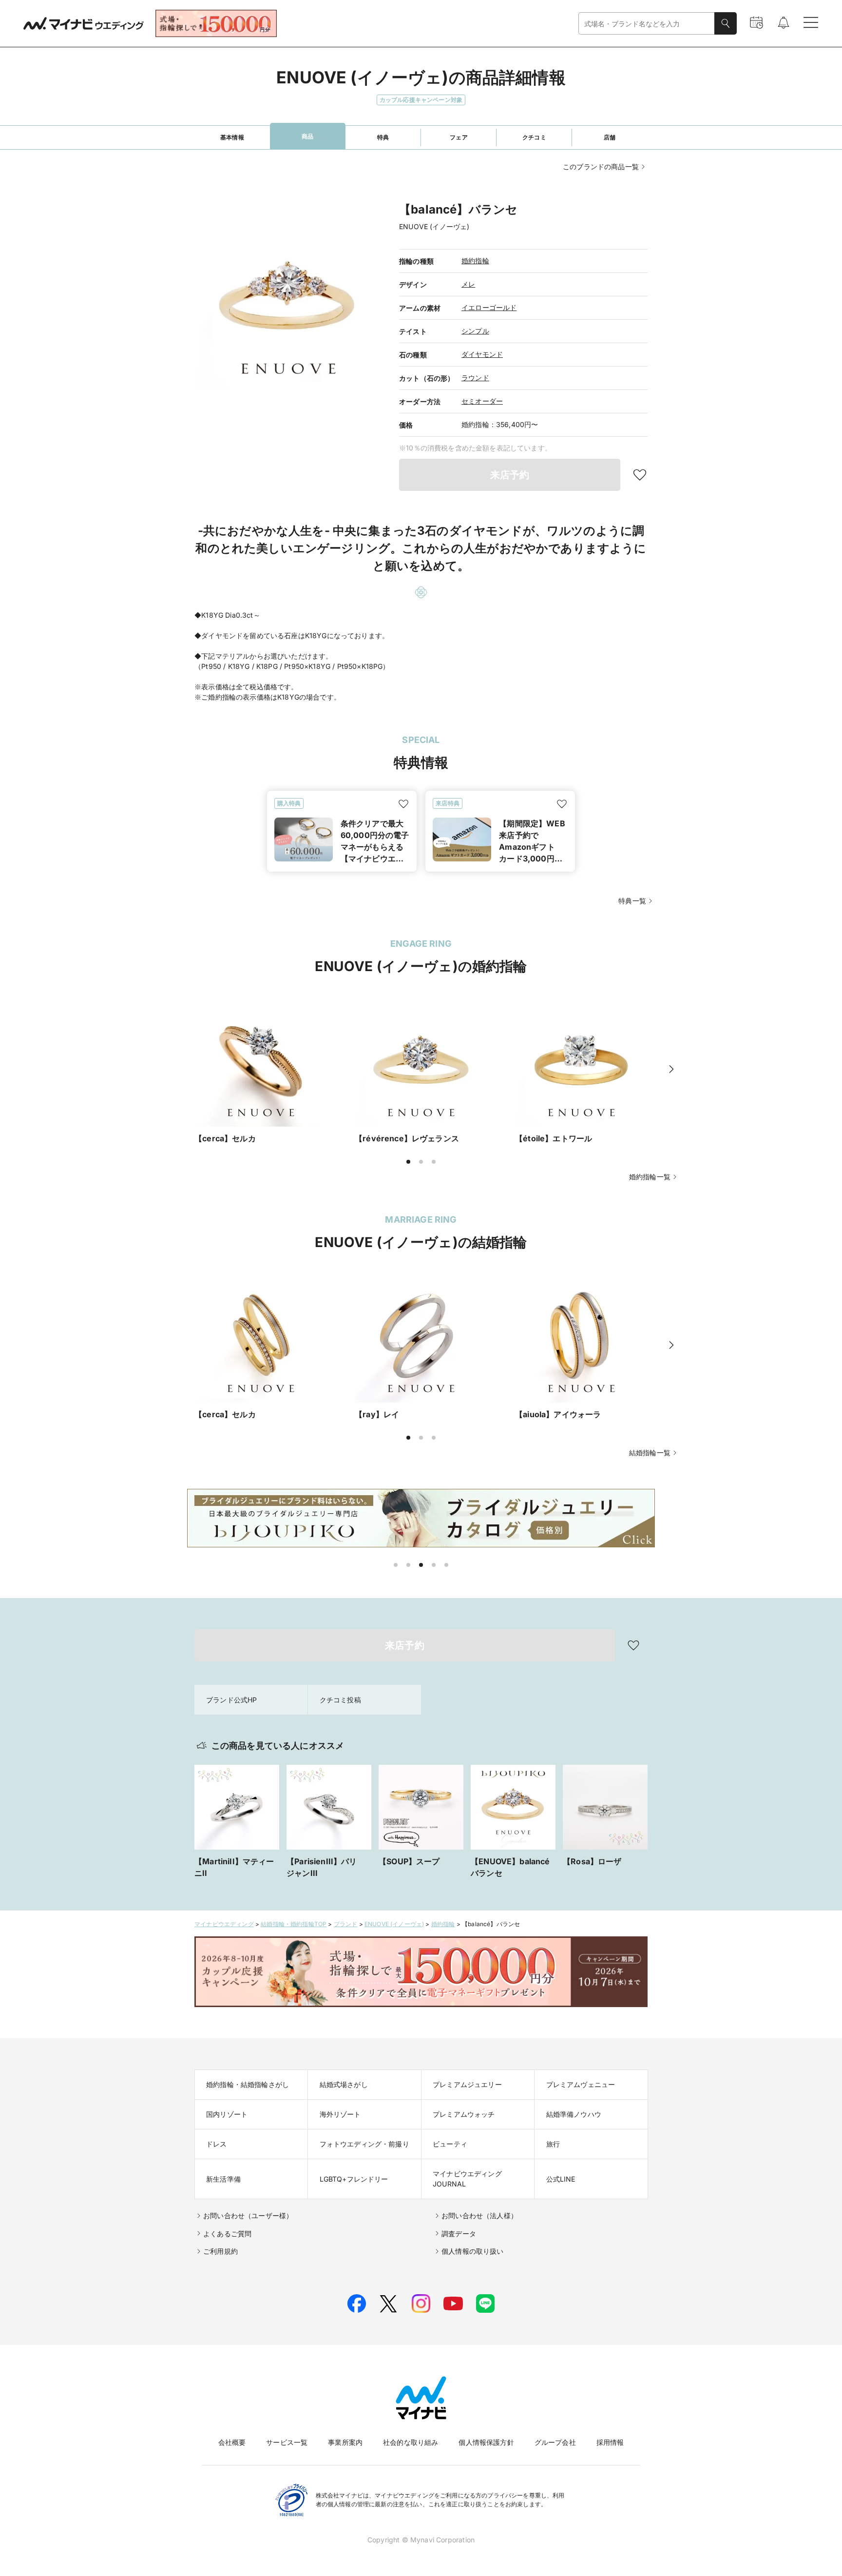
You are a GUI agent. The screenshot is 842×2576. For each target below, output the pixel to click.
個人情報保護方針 (486, 2442)
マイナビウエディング (224, 1924)
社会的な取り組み (411, 2442)
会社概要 (232, 2442)
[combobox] (647, 24)
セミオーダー (482, 401)
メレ (468, 284)
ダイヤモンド (482, 354)
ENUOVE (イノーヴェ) (394, 1924)
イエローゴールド (489, 307)
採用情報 (610, 2442)
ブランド (346, 1924)
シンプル (475, 331)
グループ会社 (555, 2442)
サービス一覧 (287, 2442)
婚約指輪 (475, 261)
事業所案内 (345, 2442)
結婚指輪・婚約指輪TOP (294, 1924)
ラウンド (475, 378)
